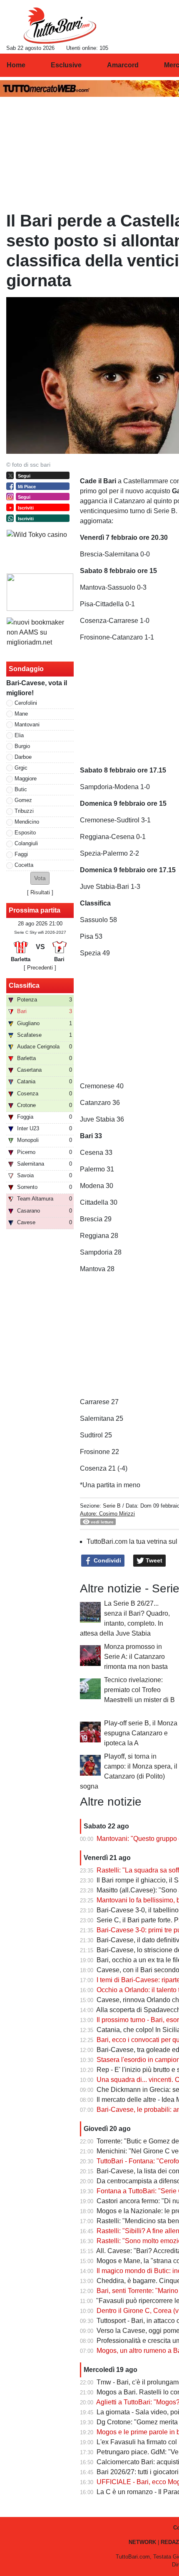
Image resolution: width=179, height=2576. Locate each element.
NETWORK (142, 2542)
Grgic (21, 768)
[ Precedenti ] (40, 968)
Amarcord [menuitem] (123, 65)
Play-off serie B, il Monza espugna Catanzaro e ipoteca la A (141, 1733)
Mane (21, 714)
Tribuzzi (24, 811)
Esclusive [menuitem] (66, 65)
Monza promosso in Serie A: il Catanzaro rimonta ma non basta (136, 1657)
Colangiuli (26, 843)
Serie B (112, 1506)
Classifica (24, 985)
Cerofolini (26, 703)
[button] (40, 878)
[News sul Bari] (60, 25)
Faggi (21, 854)
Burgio (22, 746)
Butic (21, 789)
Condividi (107, 1560)
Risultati (40, 892)
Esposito (25, 833)
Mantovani (27, 725)
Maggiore (26, 779)
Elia (19, 735)
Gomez (23, 800)
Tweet (153, 1560)
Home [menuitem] (16, 65)
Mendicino (27, 822)
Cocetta (24, 865)
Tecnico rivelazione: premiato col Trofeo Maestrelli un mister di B (139, 1690)
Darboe (23, 757)
